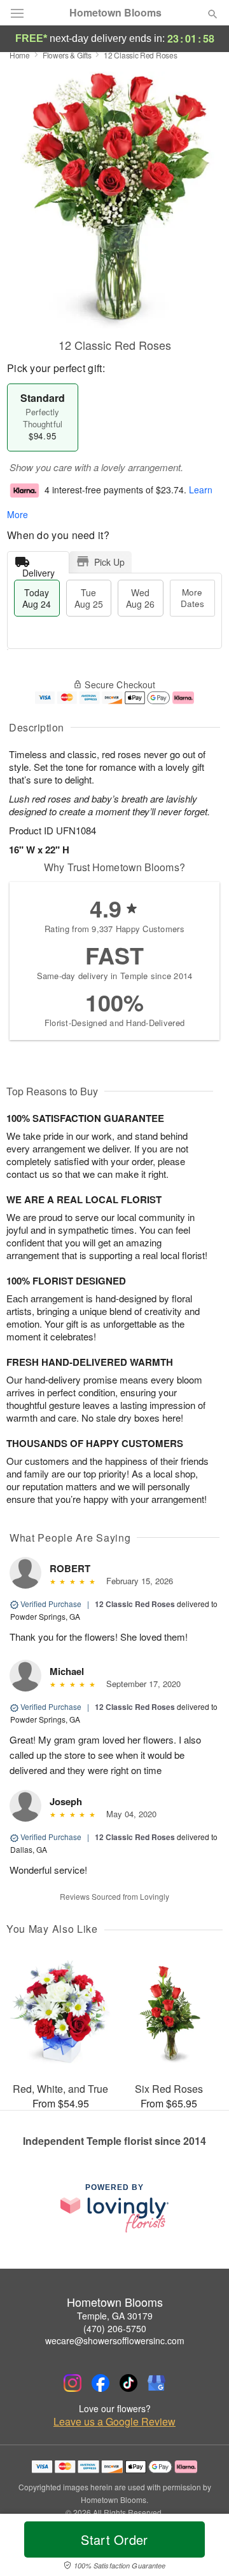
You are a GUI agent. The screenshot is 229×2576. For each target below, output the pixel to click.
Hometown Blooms (115, 13)
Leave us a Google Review (114, 2422)
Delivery (38, 570)
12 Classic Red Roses (135, 1604)
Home (20, 55)
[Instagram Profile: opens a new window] (73, 2383)
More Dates (192, 598)
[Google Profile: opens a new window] (156, 2383)
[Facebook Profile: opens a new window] (101, 2383)
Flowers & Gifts (67, 55)
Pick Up (109, 562)
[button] (202, 2547)
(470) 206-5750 (115, 2328)
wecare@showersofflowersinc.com (115, 2340)
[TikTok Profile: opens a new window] (128, 2383)
